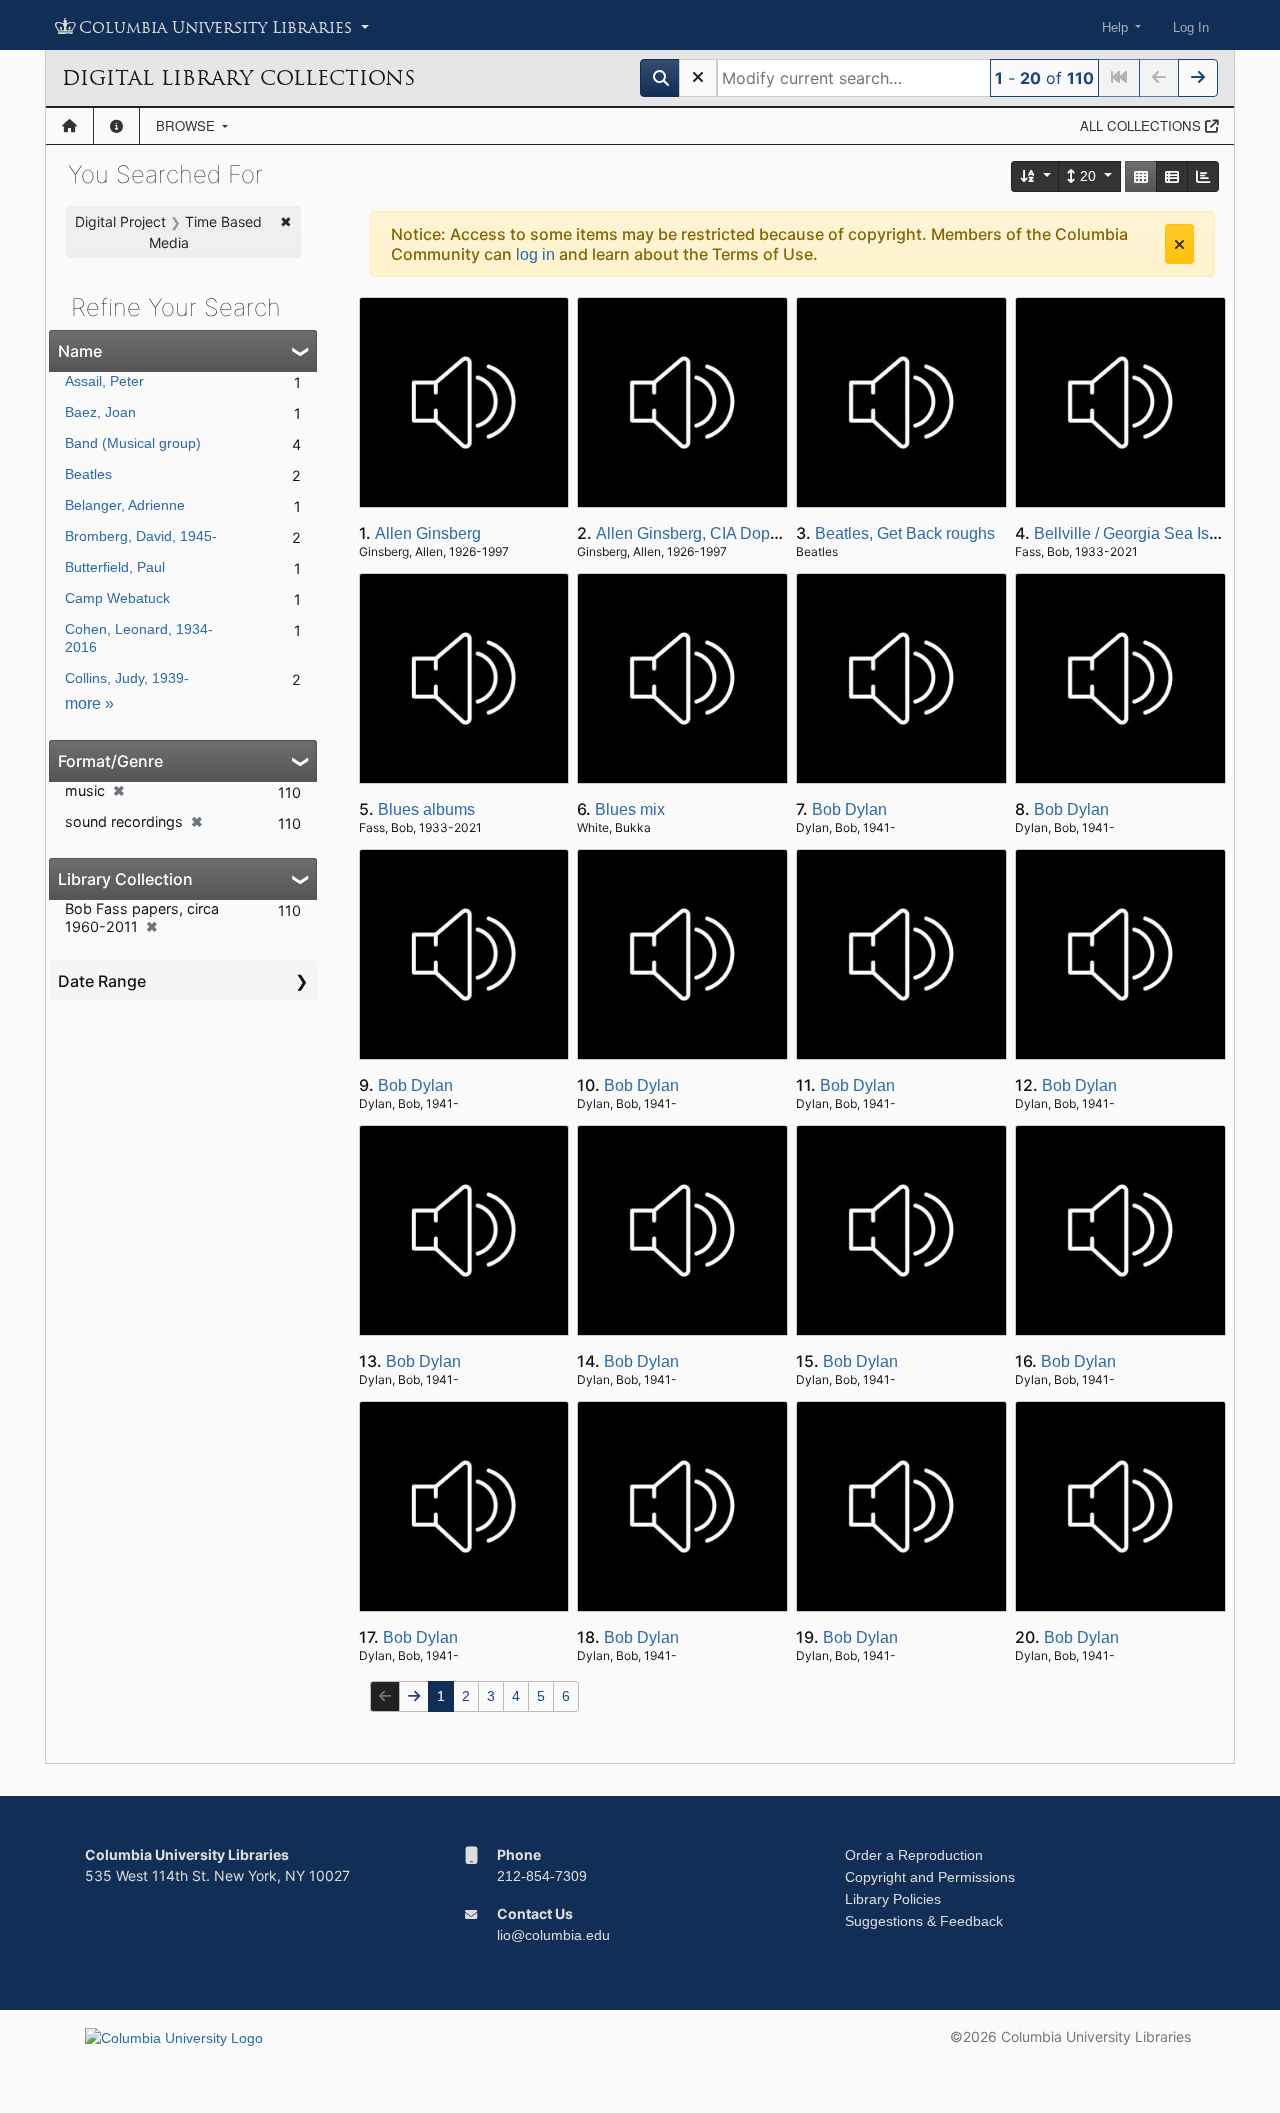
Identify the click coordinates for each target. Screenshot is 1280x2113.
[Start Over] (698, 78)
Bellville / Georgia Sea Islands (1141, 533)
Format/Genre (110, 761)
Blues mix (630, 809)
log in (535, 254)
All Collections (1142, 125)
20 (1088, 176)
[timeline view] (1203, 176)
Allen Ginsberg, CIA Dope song (707, 533)
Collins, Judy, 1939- (127, 678)
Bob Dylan (849, 809)
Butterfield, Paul (115, 567)
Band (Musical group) (133, 443)
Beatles (88, 474)
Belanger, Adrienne (125, 505)
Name (80, 351)
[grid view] (1141, 176)
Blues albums (426, 809)
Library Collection (125, 879)
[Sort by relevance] (1036, 176)
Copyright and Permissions (930, 1877)
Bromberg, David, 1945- (141, 536)
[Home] (69, 126)
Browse (187, 125)
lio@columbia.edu (553, 1935)
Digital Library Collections (238, 78)
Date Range (102, 981)
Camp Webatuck (117, 598)
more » (89, 703)
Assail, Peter (104, 381)
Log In (1191, 27)
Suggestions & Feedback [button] (924, 1921)
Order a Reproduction (914, 1855)
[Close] (1179, 244)
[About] (116, 126)
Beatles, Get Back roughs (905, 533)
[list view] (1172, 176)
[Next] (1198, 78)
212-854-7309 (542, 1876)
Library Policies (893, 1899)
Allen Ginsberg (428, 533)
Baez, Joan (100, 412)
